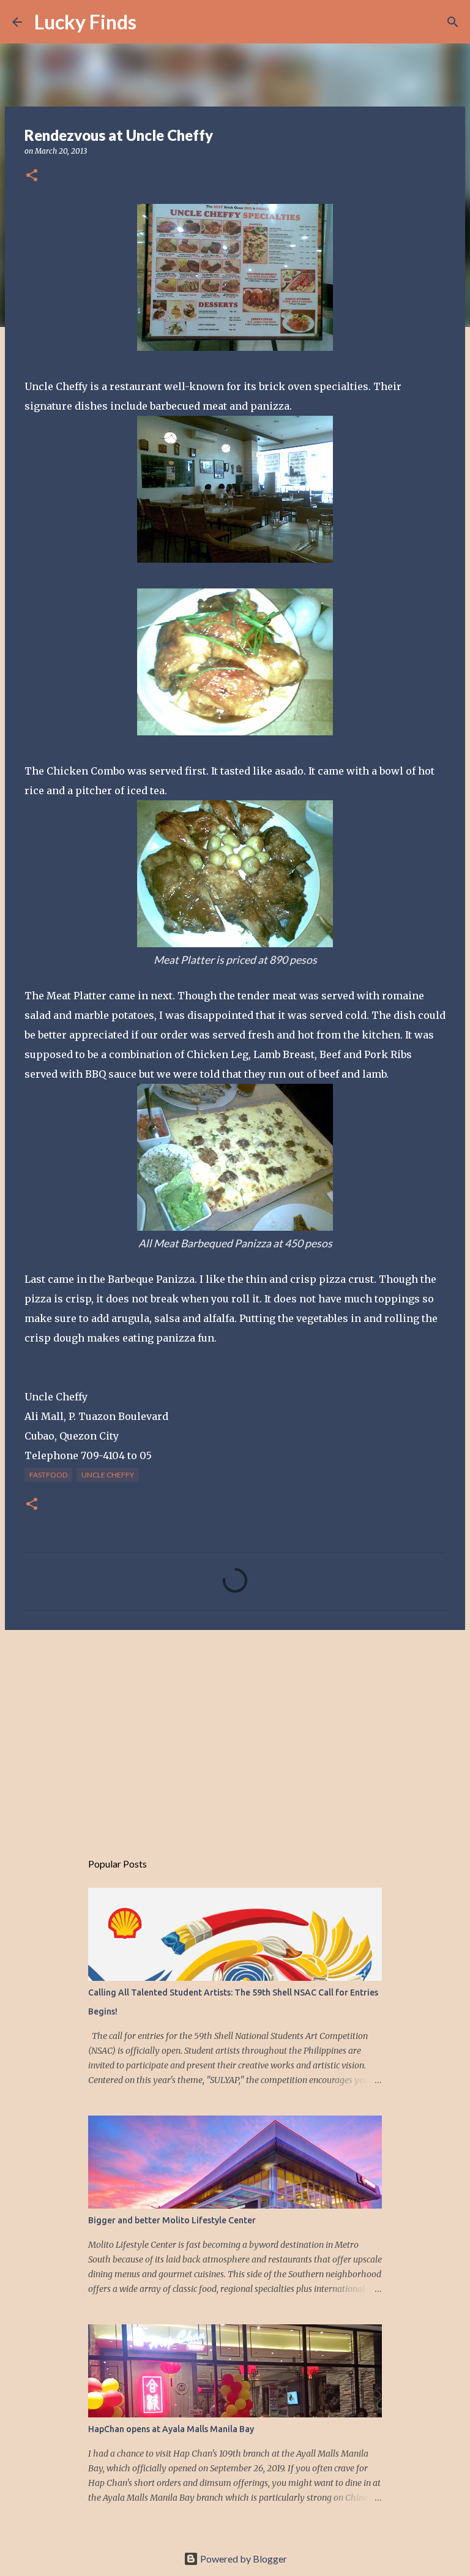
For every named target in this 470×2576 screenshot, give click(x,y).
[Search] (154, 22)
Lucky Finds (85, 22)
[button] (32, 176)
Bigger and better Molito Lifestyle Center (172, 2220)
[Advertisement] (235, 1734)
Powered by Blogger (243, 2559)
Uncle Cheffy (108, 1475)
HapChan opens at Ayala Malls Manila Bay (171, 2429)
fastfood (48, 1475)
